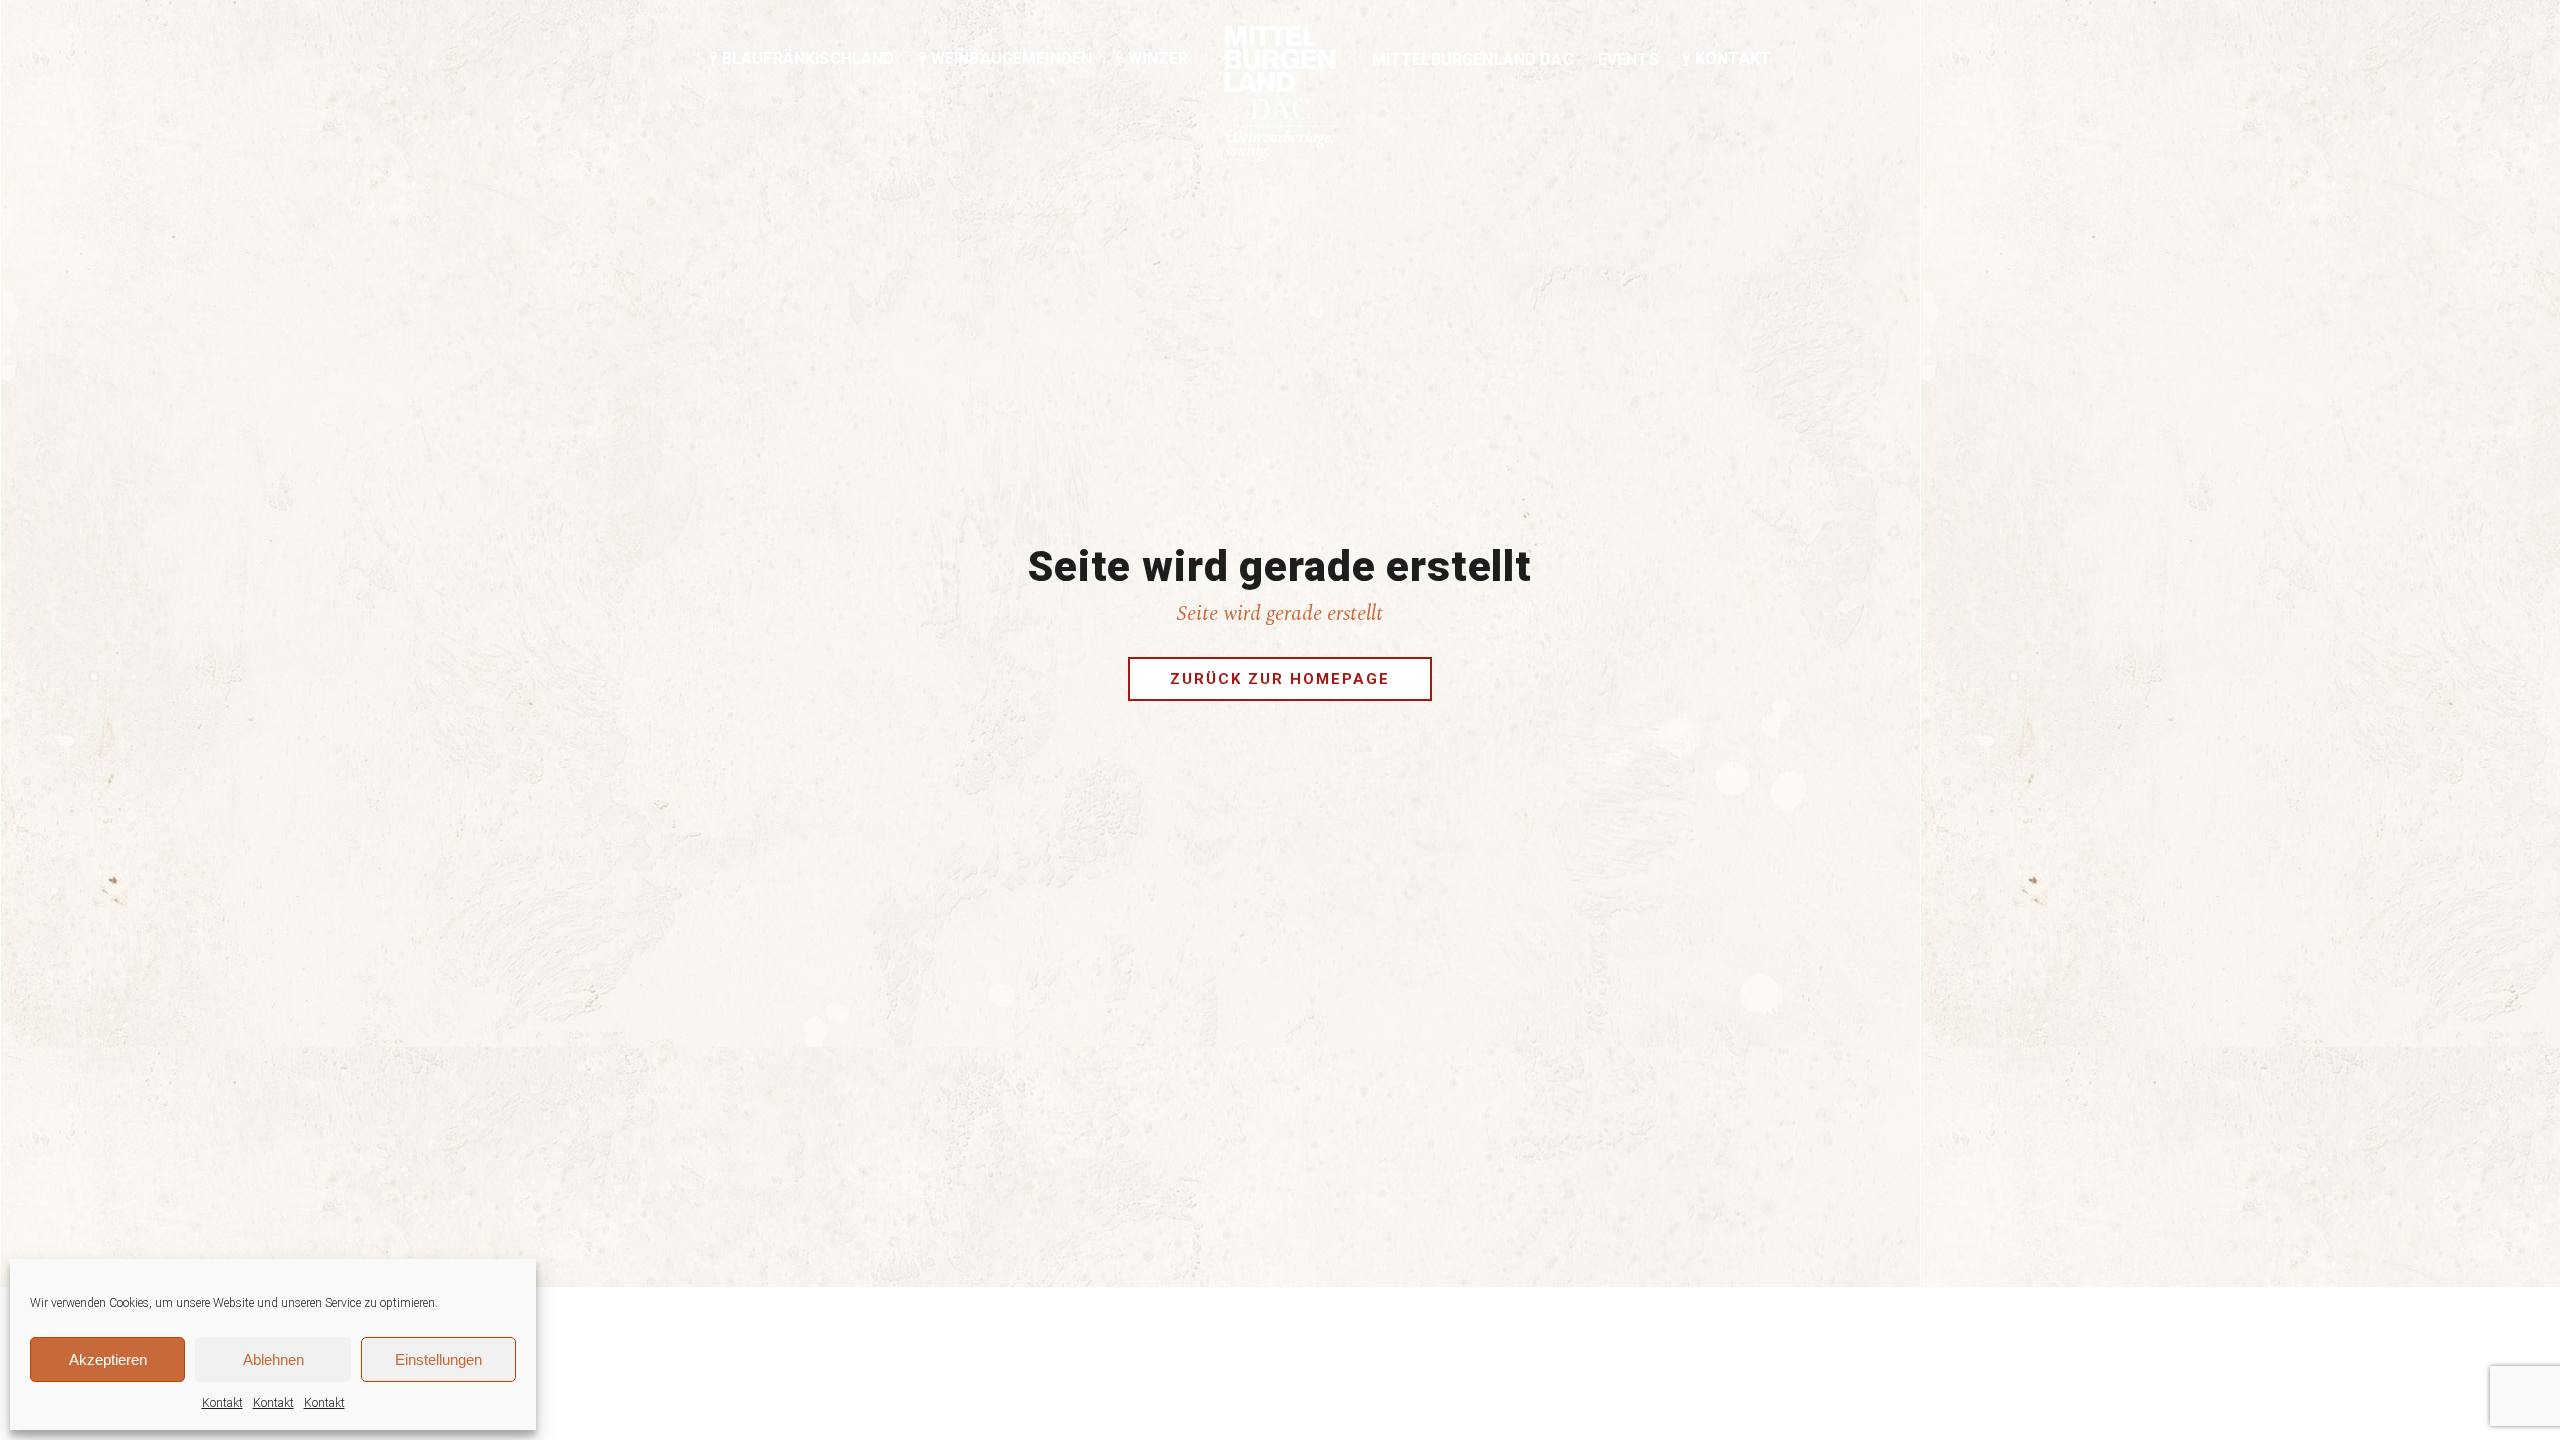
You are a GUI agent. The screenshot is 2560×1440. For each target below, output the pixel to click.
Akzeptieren (108, 1359)
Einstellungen (438, 1359)
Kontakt (222, 1403)
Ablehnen (273, 1359)
